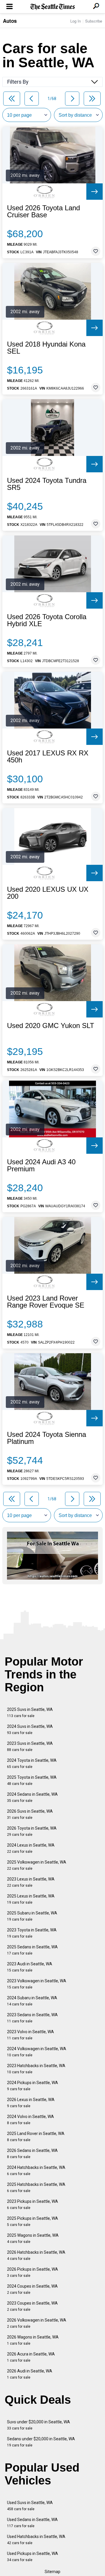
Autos (10, 21)
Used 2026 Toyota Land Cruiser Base (43, 211)
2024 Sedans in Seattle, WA (32, 1797)
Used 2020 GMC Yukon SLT (51, 1026)
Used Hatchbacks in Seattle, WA (36, 2540)
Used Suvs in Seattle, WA (30, 2506)
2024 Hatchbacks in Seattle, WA (36, 2171)
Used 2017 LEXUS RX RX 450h (48, 757)
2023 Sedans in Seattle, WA (32, 2018)
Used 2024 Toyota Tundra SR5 (47, 484)
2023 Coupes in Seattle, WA (32, 2306)
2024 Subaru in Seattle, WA (32, 2001)
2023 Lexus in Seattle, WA (31, 1882)
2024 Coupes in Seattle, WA (32, 2289)
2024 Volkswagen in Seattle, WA (37, 2052)
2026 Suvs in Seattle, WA (30, 1814)
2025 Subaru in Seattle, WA (32, 1916)
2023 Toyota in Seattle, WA (32, 1933)
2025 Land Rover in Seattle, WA (36, 2137)
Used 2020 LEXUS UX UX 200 (48, 893)
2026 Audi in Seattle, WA (30, 2374)
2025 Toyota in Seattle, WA (32, 1780)
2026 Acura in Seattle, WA (31, 2357)
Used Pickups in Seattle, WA (33, 2557)
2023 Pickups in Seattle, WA (33, 2204)
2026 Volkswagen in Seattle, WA (37, 2323)
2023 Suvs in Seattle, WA (30, 1746)
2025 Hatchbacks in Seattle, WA (36, 2187)
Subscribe (94, 21)
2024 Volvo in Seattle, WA (30, 2120)
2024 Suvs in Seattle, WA (30, 1729)
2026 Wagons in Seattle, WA (33, 2340)
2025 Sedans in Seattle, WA (32, 1950)
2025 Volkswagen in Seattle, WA (37, 1865)
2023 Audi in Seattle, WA (30, 1967)
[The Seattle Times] (53, 7)
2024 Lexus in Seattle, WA (31, 1848)
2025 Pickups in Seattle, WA (33, 2221)
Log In (76, 21)
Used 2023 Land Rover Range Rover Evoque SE (46, 1302)
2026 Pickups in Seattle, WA (33, 2272)
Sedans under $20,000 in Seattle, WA (41, 2442)
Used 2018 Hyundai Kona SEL (46, 348)
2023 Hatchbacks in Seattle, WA (36, 2069)
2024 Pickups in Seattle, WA (33, 2086)
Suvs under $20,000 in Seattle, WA (38, 2425)
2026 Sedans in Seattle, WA (32, 2154)
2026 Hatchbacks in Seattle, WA (36, 2255)
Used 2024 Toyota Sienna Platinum (47, 1438)
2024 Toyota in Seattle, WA (32, 1763)
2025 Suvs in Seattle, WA (30, 1713)
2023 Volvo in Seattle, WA (30, 2035)
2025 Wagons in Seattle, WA (33, 2238)
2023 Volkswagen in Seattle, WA (37, 1984)
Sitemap (52, 2572)
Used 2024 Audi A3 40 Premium (41, 1165)
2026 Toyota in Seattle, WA (32, 1831)
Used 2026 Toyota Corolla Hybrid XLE (47, 620)
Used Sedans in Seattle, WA (32, 2523)
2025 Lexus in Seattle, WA (31, 1899)
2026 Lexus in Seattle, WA (31, 2103)
